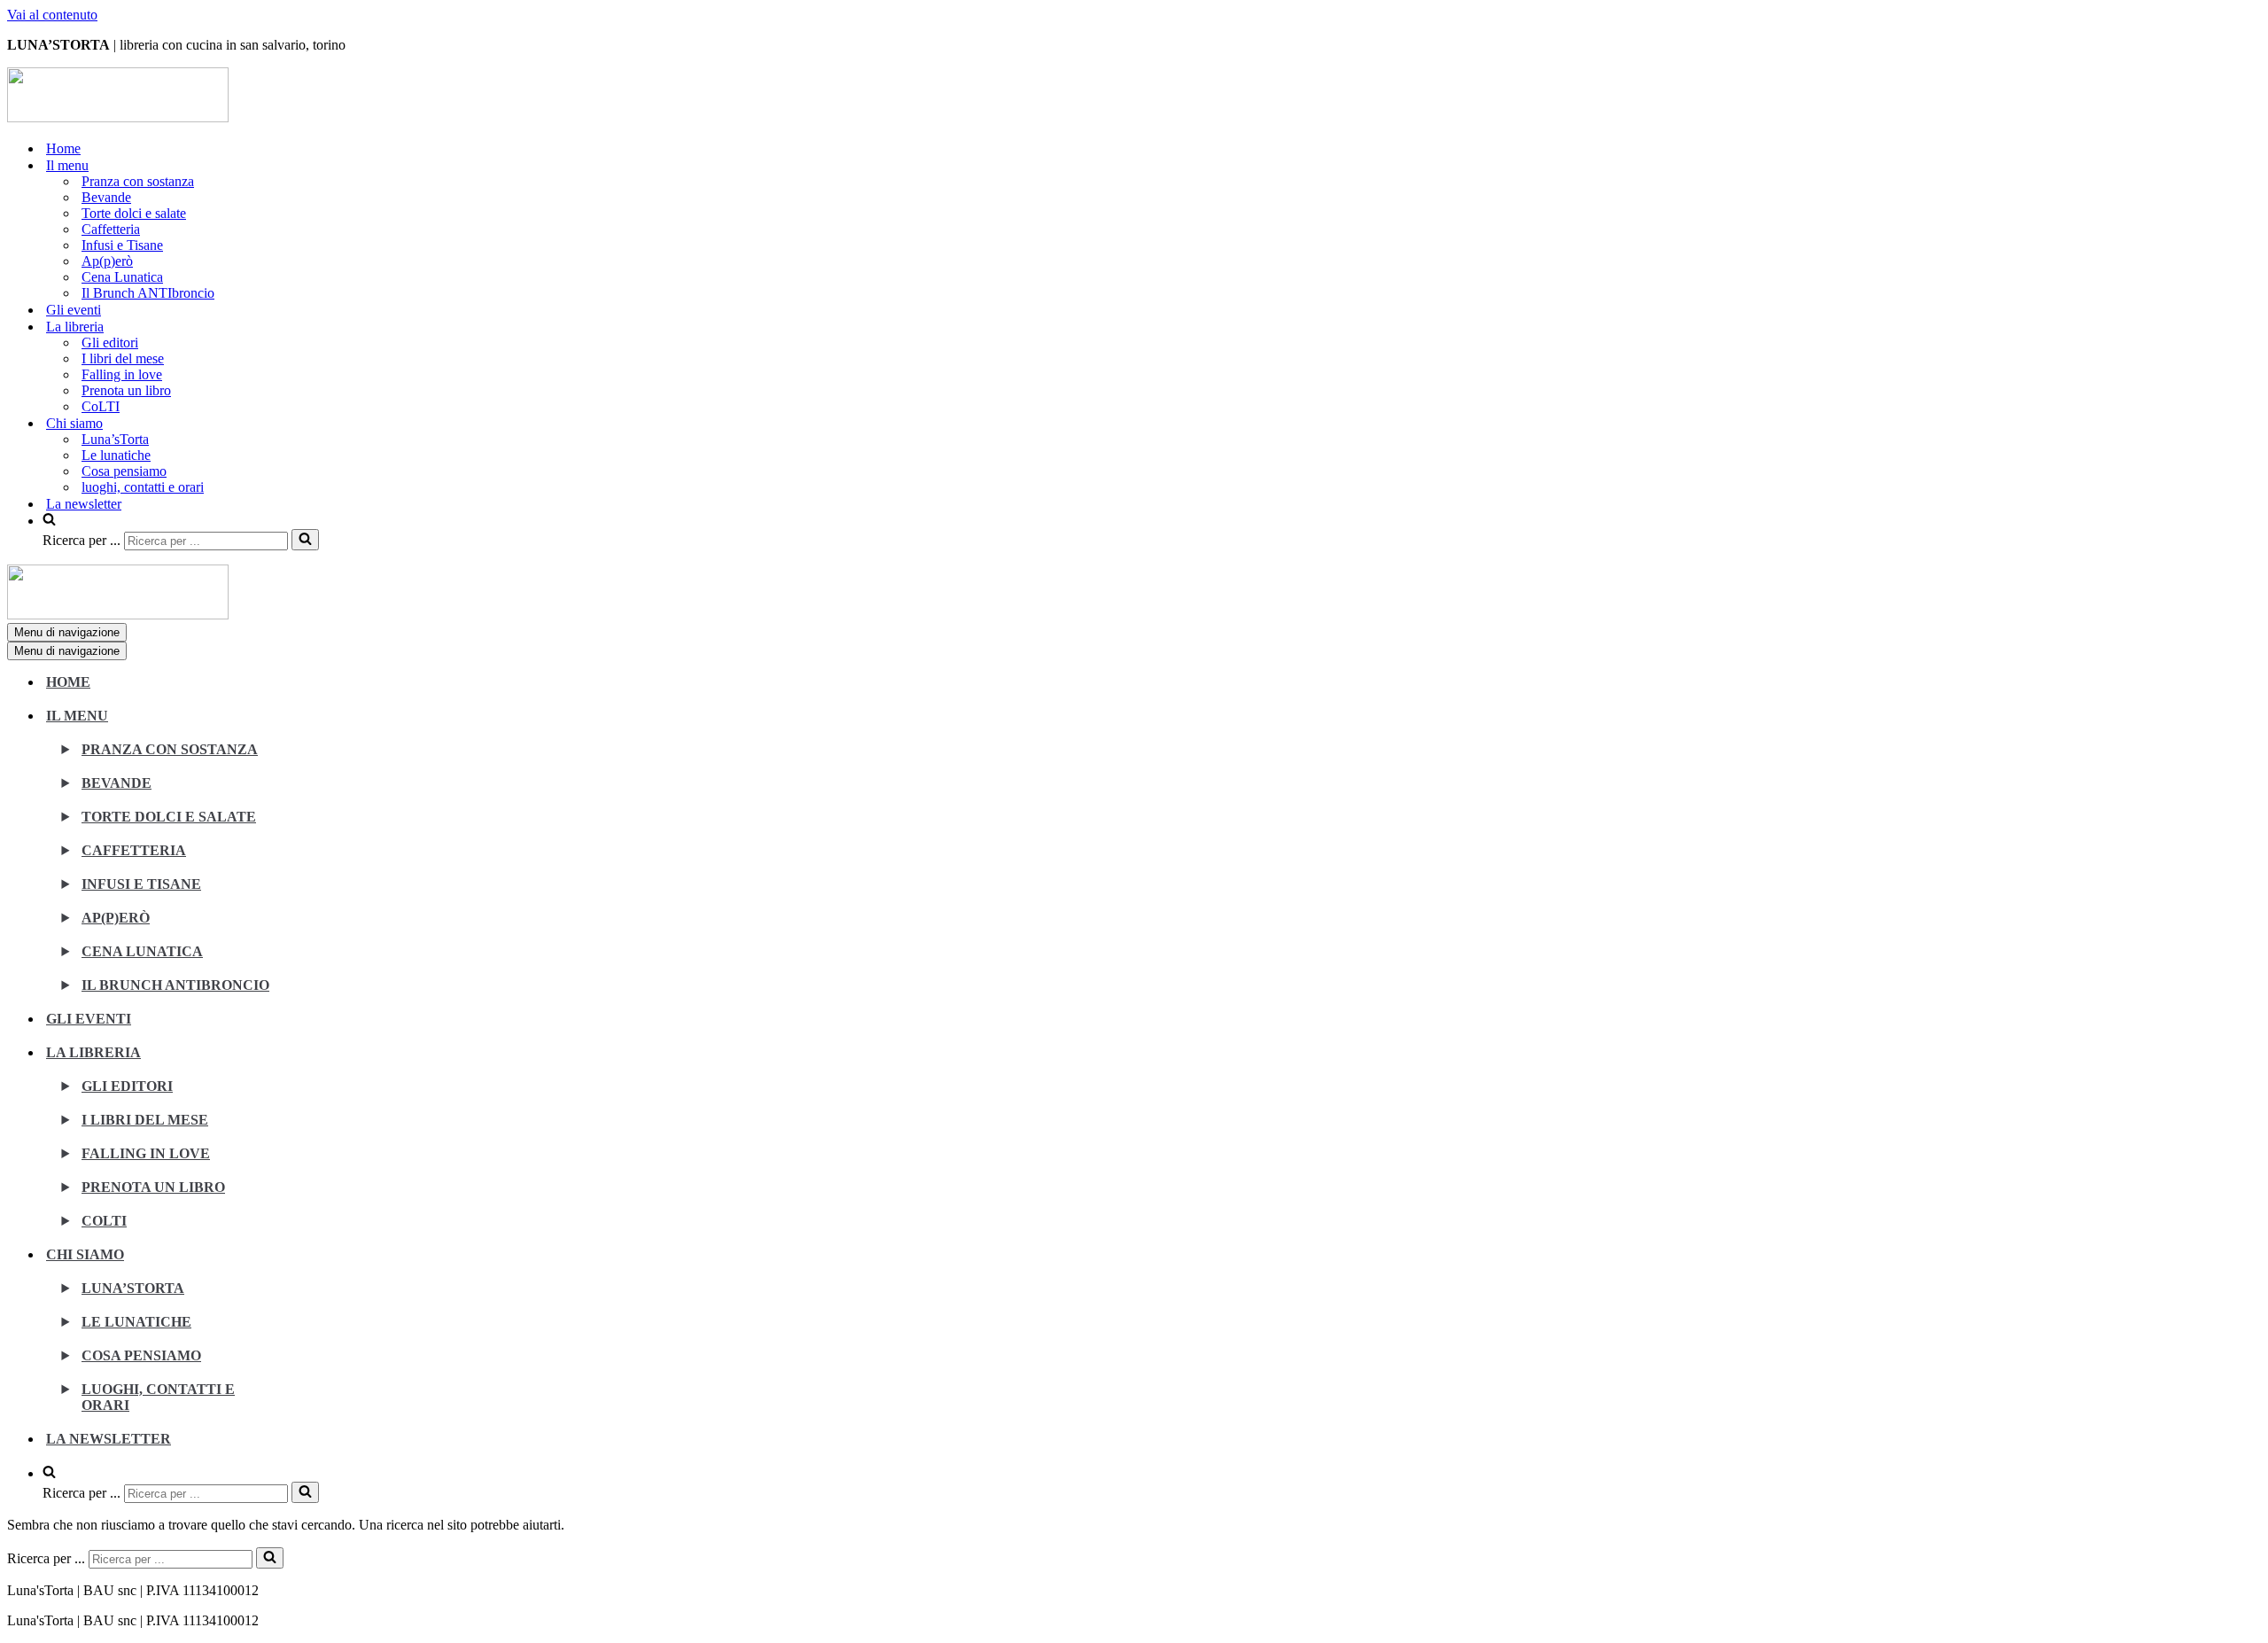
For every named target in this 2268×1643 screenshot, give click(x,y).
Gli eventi (74, 310)
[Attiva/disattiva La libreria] (317, 1062)
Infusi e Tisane (122, 245)
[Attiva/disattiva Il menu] (317, 725)
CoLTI (101, 406)
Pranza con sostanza (138, 181)
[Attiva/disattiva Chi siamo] (317, 1264)
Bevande (106, 197)
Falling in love (122, 374)
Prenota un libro (126, 390)
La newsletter (84, 504)
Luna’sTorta (115, 439)
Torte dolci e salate (134, 213)
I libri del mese (123, 358)
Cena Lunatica (122, 277)
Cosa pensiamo (124, 471)
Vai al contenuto (52, 15)
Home (63, 148)
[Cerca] (305, 540)
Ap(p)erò (107, 261)
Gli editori (110, 343)
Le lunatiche (116, 455)
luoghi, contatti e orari (143, 487)
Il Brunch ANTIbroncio (148, 293)
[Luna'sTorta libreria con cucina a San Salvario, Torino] (118, 117)
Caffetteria (111, 229)
